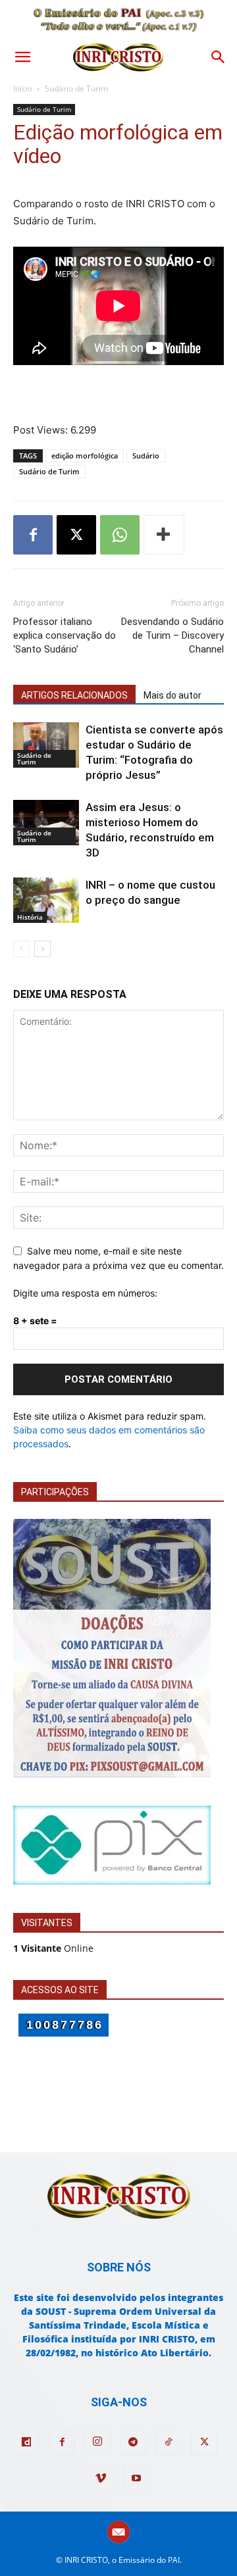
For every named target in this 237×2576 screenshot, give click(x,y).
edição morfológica (85, 456)
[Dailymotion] (26, 2442)
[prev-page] (21, 949)
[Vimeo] (101, 2479)
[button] (22, 57)
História (30, 917)
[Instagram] (97, 2442)
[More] (164, 535)
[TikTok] (169, 2442)
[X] (76, 535)
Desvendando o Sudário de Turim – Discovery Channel (172, 635)
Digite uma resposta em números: (85, 1293)
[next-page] (42, 949)
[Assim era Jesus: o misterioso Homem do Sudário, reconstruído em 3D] (46, 823)
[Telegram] (133, 2442)
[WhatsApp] (120, 535)
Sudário (146, 456)
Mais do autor (172, 695)
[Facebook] (33, 535)
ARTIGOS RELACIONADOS (74, 695)
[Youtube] (136, 2479)
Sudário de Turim (76, 88)
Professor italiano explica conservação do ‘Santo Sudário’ (65, 635)
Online (53, 1948)
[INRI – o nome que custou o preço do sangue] (46, 900)
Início (23, 88)
